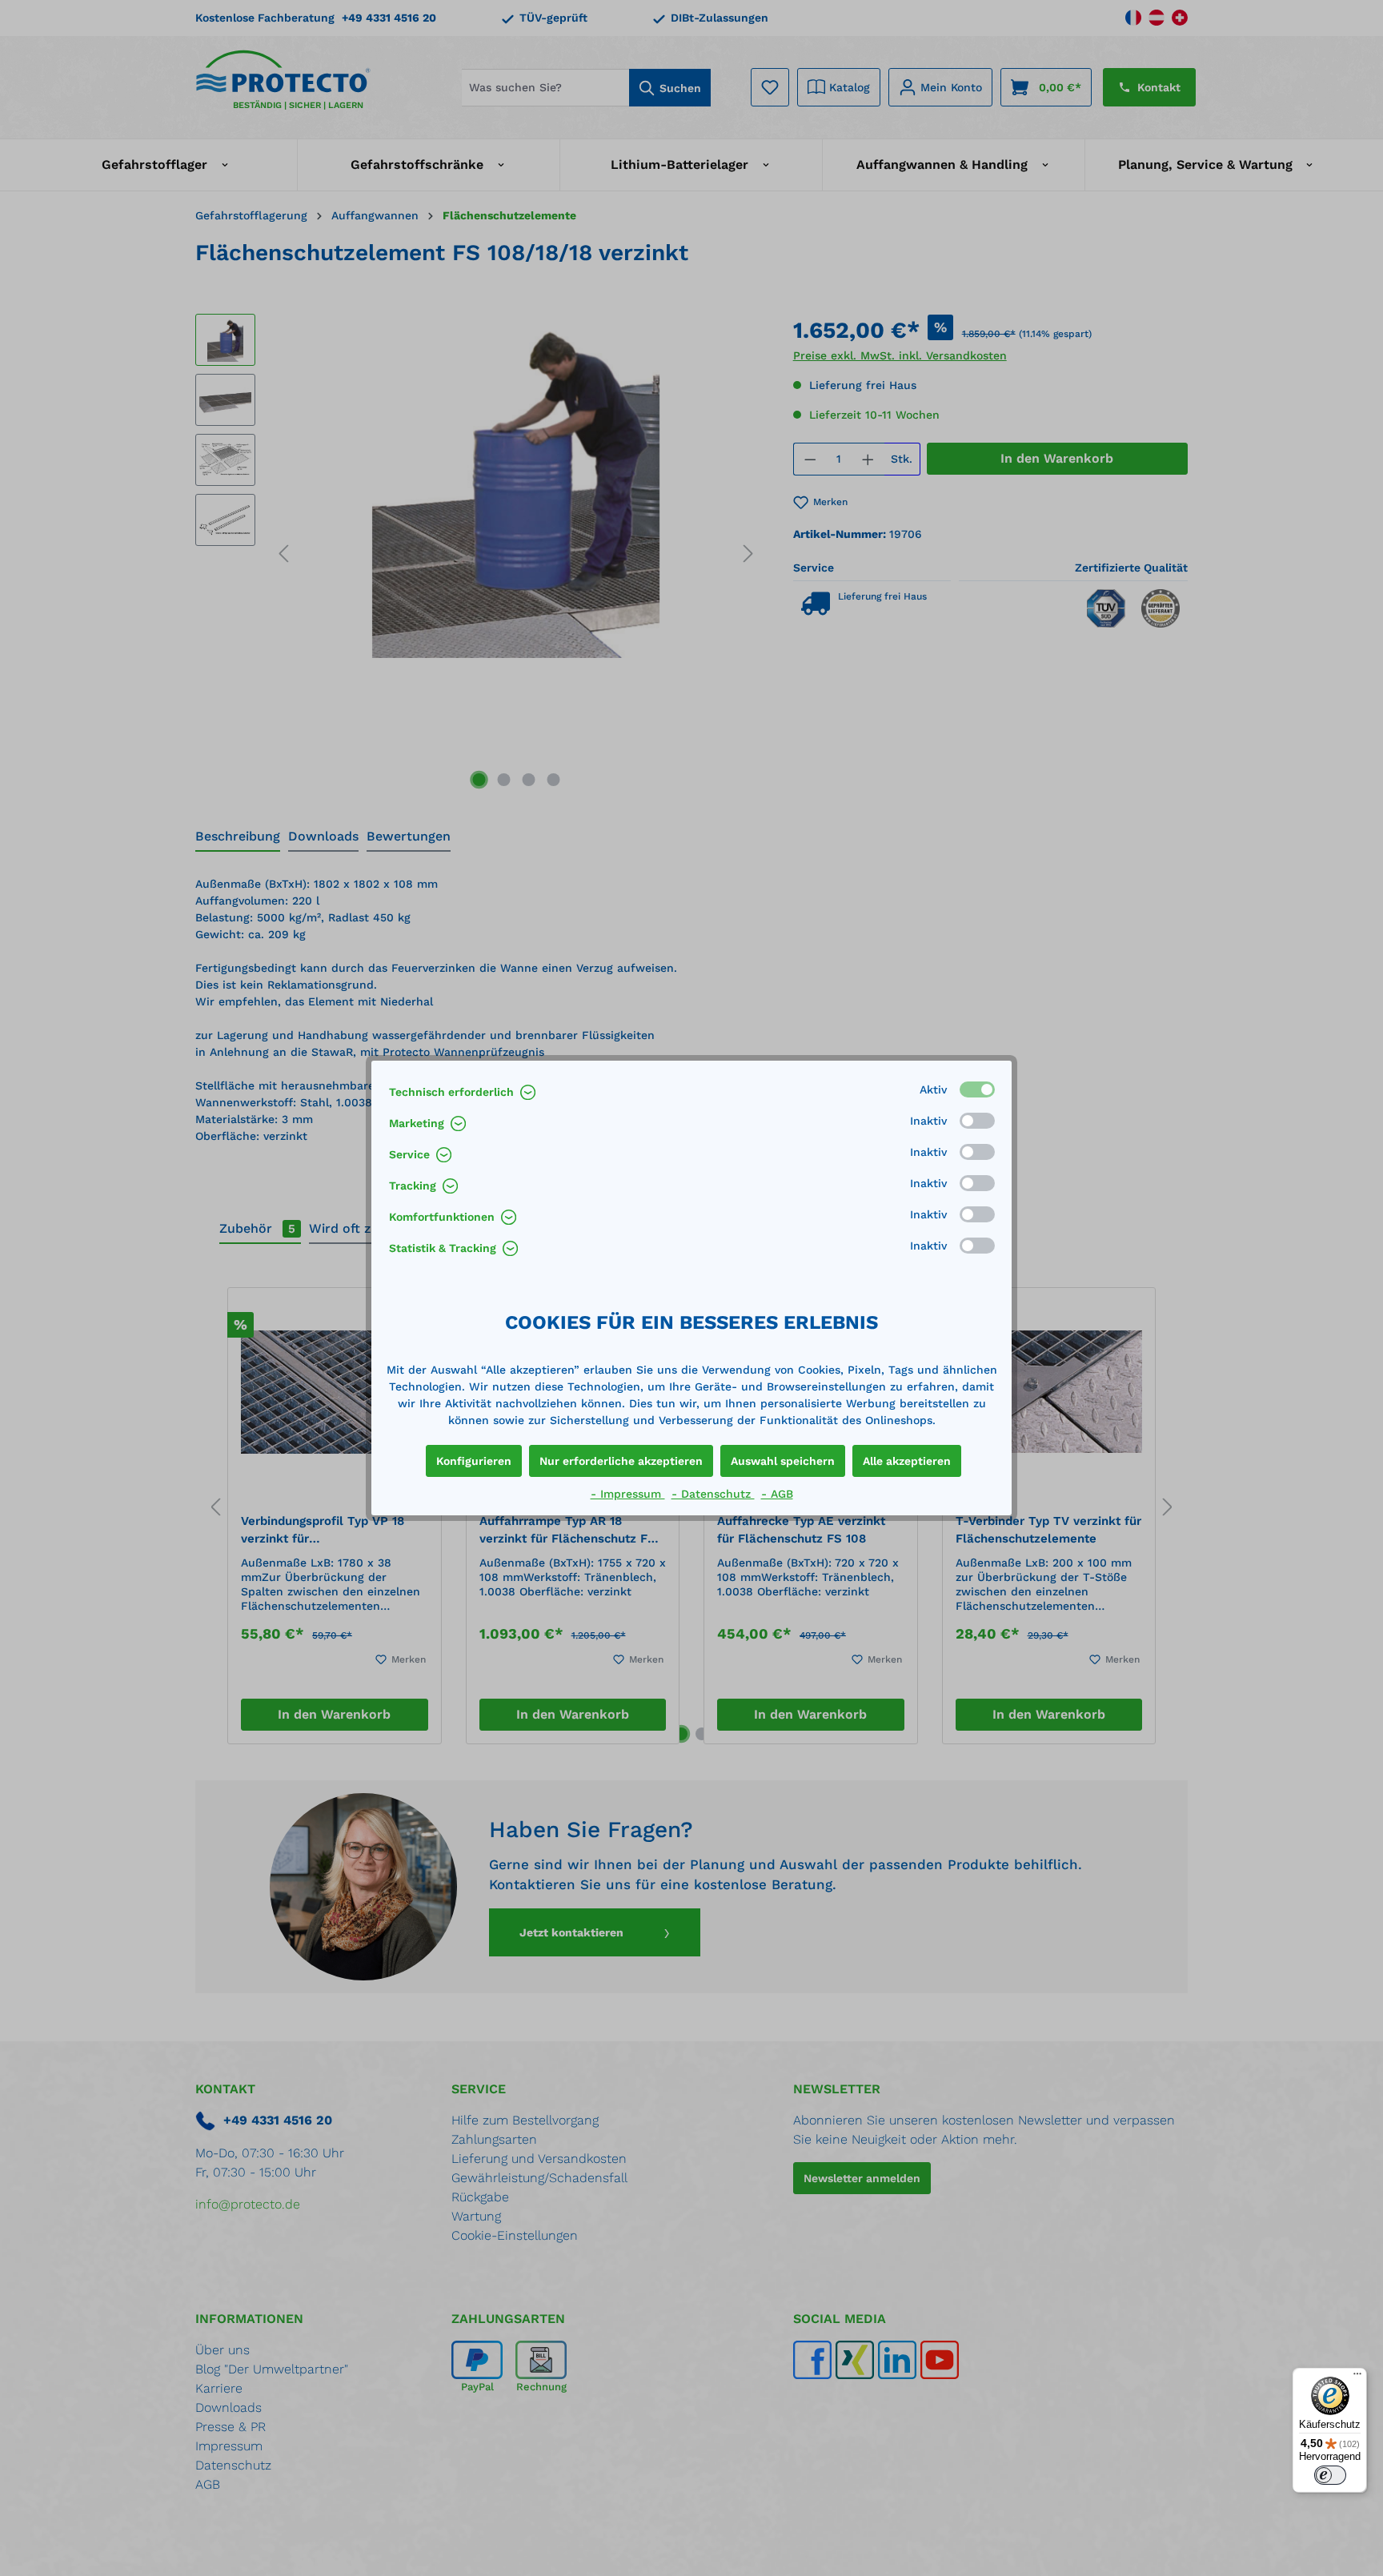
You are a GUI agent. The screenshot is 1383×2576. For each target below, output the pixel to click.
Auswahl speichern (783, 1461)
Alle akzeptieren (907, 1461)
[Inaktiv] (977, 1121)
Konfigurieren (474, 1461)
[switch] (1330, 2475)
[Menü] (1357, 2377)
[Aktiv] (977, 1089)
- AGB (777, 1494)
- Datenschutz (713, 1494)
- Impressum (628, 1494)
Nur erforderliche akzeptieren (621, 1461)
